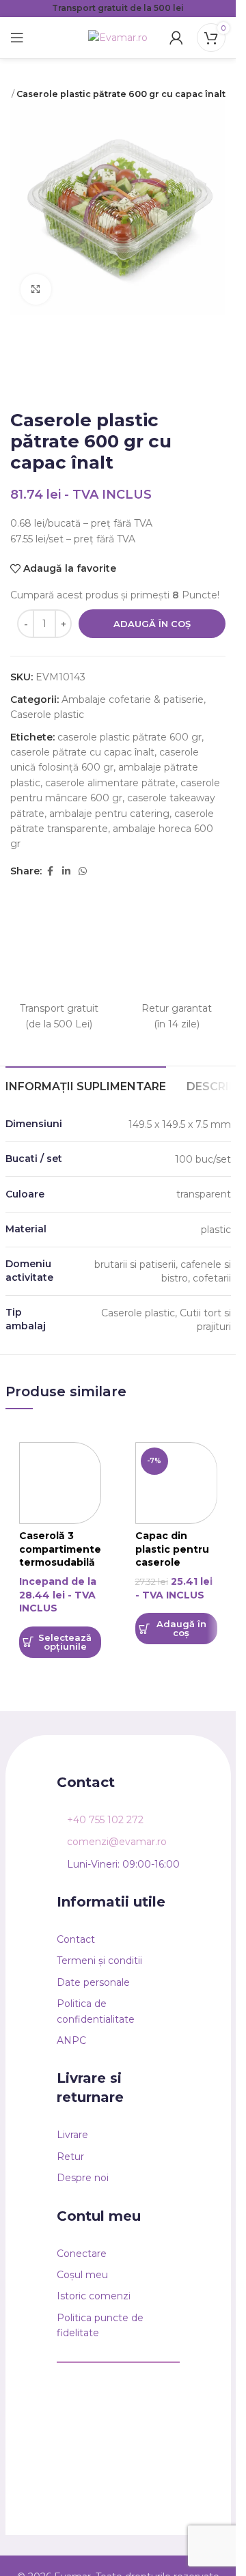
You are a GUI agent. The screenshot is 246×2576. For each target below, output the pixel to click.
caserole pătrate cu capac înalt (82, 752)
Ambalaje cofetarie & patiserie (133, 700)
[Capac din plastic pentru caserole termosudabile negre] (176, 1483)
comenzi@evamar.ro (117, 1842)
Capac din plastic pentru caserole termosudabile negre (174, 1562)
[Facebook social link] (50, 871)
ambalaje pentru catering (109, 814)
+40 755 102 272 (105, 1820)
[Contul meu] (176, 38)
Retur (70, 2157)
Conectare (82, 2254)
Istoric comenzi (94, 2296)
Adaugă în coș (152, 624)
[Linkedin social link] (66, 871)
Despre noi (83, 2178)
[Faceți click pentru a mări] (36, 289)
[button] (176, 1629)
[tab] (86, 1085)
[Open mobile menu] (17, 38)
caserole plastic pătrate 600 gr (129, 737)
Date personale (93, 1982)
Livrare (72, 2135)
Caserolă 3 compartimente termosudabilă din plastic (60, 1556)
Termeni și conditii (99, 1961)
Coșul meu (82, 2275)
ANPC (71, 2040)
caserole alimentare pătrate (110, 783)
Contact (76, 1939)
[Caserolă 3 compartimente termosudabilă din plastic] (60, 1483)
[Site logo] (118, 37)
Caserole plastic (47, 715)
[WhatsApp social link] (83, 871)
